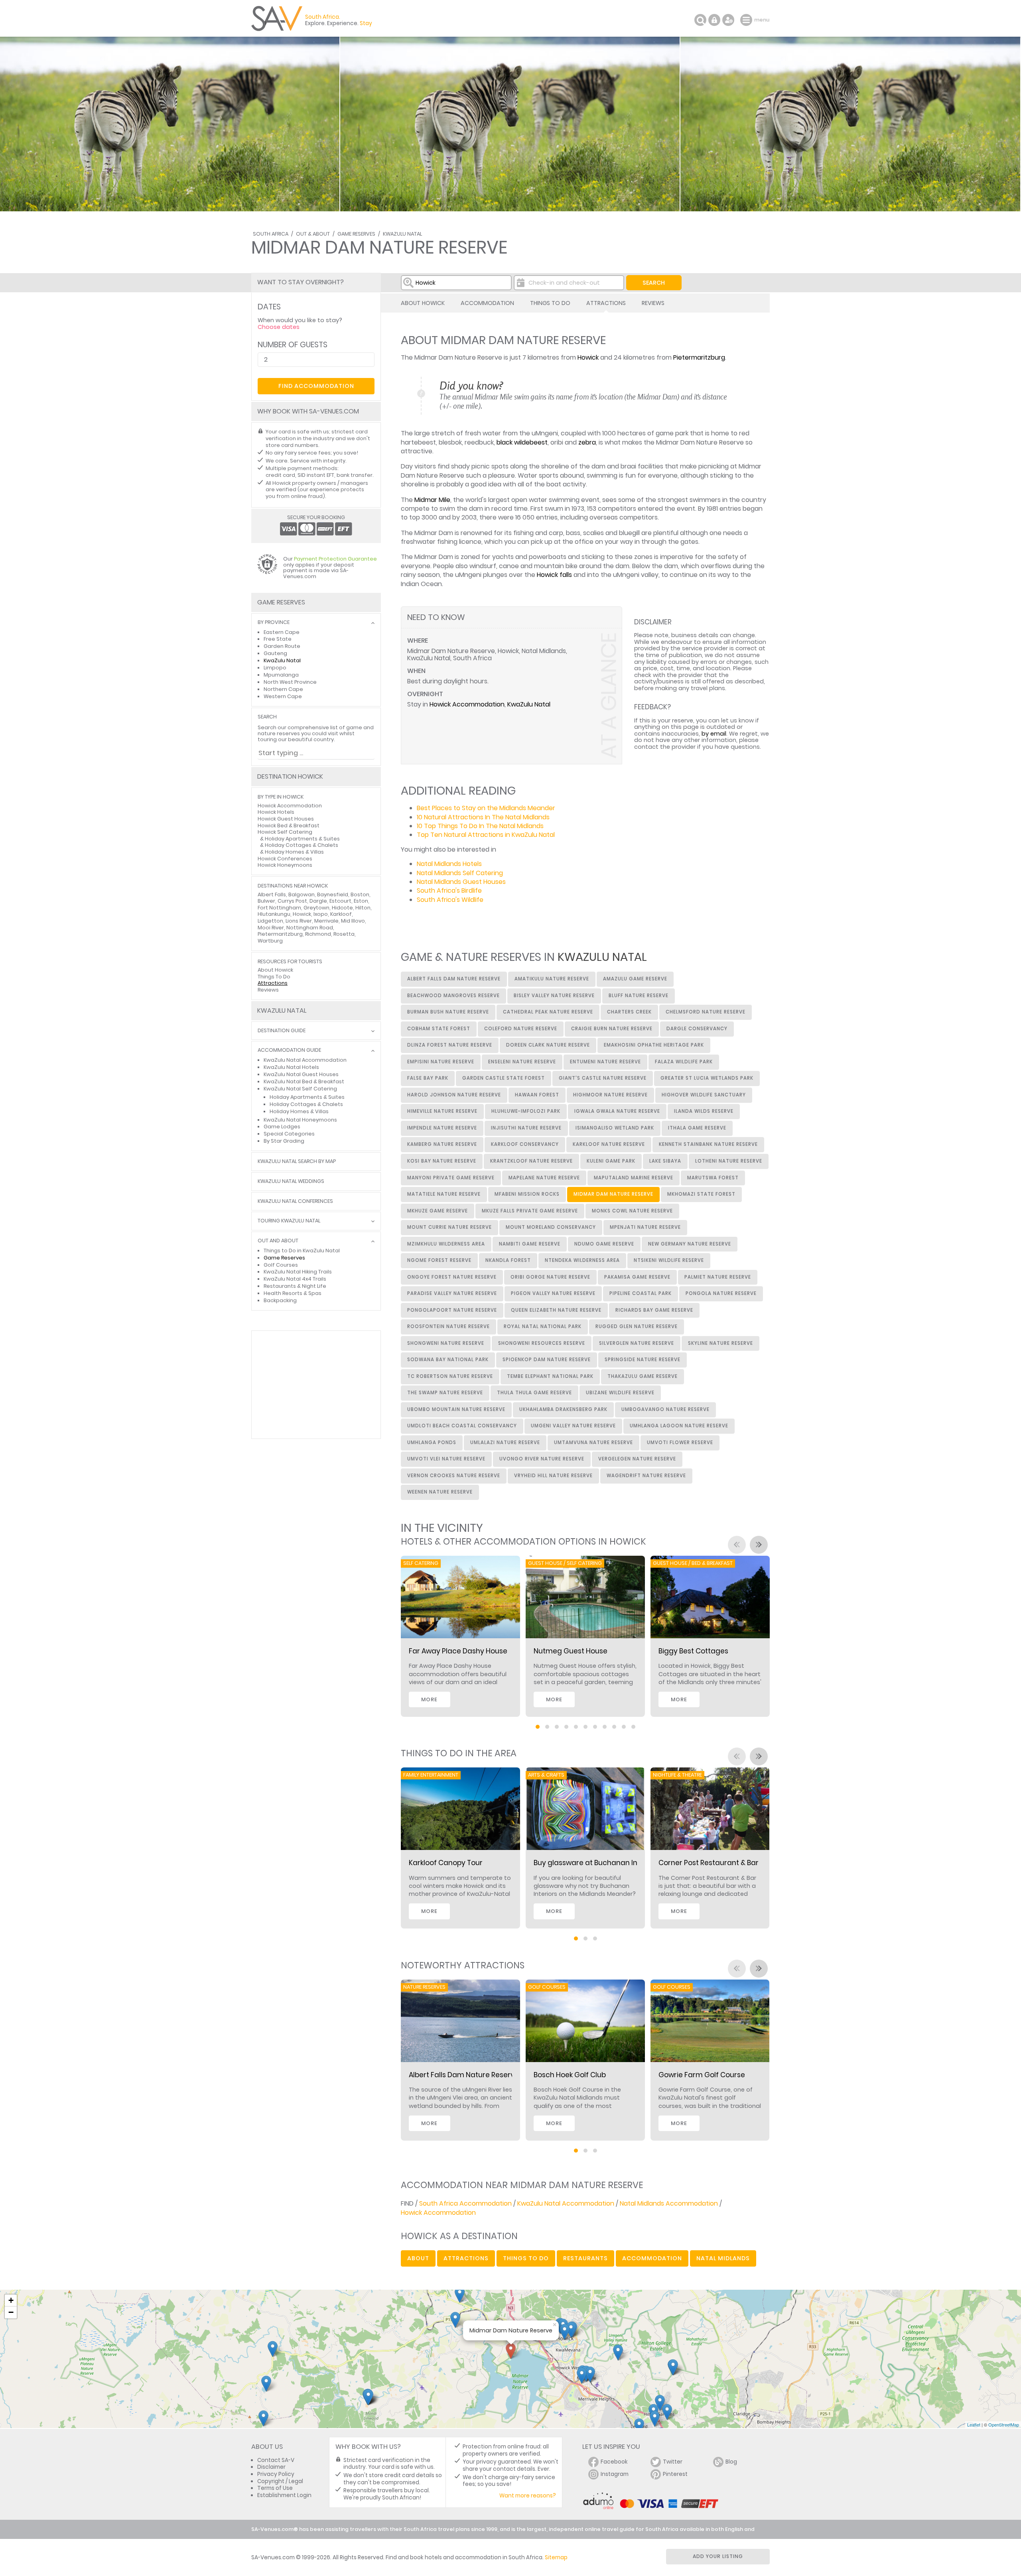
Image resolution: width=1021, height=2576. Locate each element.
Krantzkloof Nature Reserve (531, 1161)
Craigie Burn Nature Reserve (612, 1029)
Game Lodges (282, 1127)
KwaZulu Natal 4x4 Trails (295, 1279)
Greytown (316, 908)
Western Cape (283, 696)
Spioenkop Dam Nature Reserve (547, 1360)
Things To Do (550, 303)
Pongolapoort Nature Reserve (452, 1310)
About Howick (423, 303)
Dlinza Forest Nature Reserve (450, 1045)
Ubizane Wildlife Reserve (620, 1393)
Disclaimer (271, 2467)
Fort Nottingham (279, 908)
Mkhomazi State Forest (701, 1194)
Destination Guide (282, 1031)
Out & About (313, 234)
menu (747, 20)
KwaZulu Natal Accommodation (566, 2203)
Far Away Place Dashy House (458, 1651)
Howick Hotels (276, 812)
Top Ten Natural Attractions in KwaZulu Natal (486, 835)
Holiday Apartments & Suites (302, 839)
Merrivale (326, 921)
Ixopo (321, 914)
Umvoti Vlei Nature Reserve (446, 1459)
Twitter (673, 2462)
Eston (361, 901)
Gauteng (275, 653)
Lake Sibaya (665, 1161)
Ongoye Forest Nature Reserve (452, 1277)
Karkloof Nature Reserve (609, 1144)
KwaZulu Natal (402, 234)
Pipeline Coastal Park (641, 1293)
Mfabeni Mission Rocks (527, 1194)
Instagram (615, 2474)
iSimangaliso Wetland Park (615, 1128)
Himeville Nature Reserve (442, 1111)
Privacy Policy (276, 2474)
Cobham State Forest (439, 1029)
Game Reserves (356, 234)
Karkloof (341, 914)
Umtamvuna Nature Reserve (593, 1442)
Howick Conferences (285, 859)
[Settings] (728, 20)
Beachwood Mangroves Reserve (453, 996)
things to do (526, 2258)
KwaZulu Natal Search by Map (297, 1162)
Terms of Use (275, 2488)
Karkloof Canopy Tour (446, 1863)
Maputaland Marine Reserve (634, 1178)
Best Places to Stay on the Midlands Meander (486, 808)
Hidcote (342, 908)
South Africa (271, 234)
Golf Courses (281, 1265)
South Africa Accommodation (465, 2203)
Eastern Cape (282, 632)
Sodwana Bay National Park (448, 1360)
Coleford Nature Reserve (521, 1029)
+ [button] (11, 2300)
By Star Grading (284, 1141)
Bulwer (266, 901)
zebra (587, 442)
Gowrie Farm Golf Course (702, 2075)
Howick (588, 357)
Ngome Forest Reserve (439, 1260)
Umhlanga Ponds (432, 1442)
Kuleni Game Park (611, 1161)
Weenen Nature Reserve (440, 1492)
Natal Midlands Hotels (449, 864)
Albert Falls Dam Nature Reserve (454, 979)
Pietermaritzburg (699, 357)
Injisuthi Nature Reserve (526, 1128)
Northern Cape (283, 689)
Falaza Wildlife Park (684, 1062)
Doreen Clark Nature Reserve (548, 1045)
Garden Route (282, 646)
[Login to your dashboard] (714, 20)
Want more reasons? (528, 2496)
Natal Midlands (723, 2258)
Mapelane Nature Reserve (544, 1178)
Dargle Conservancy (697, 1029)
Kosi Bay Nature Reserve (442, 1161)
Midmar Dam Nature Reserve (613, 1194)
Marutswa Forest (713, 1178)
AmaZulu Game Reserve (635, 979)
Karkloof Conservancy (525, 1144)
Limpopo (275, 668)
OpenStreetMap (1004, 2424)
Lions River (299, 921)
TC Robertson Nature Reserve (450, 1376)
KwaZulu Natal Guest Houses (301, 1074)
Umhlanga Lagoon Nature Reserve (679, 1426)
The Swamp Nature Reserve (445, 1393)
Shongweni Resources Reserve (542, 1343)
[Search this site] (700, 20)
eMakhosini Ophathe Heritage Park (654, 1045)
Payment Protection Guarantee (335, 559)
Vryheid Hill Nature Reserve (553, 1476)
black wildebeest (522, 442)
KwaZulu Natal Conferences (295, 1201)
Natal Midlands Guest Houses (461, 882)
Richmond (318, 934)
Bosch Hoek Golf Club (570, 2075)
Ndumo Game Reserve (604, 1244)
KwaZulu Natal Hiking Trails (298, 1272)
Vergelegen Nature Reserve (637, 1459)
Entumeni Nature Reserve (605, 1062)
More (429, 1699)
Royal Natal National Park (543, 1326)
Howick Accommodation (467, 704)
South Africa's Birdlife (449, 890)
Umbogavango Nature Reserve (665, 1409)
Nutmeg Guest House (571, 1651)
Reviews (653, 303)
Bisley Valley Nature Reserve (554, 996)
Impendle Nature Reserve (442, 1128)
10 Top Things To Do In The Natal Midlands (480, 826)
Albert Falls (272, 894)
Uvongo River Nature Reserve (542, 1459)
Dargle (318, 901)
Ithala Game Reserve (697, 1128)
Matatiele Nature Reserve (444, 1194)
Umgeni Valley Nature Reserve (573, 1426)
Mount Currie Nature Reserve (449, 1227)
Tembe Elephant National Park (550, 1376)
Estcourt (340, 901)
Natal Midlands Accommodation (669, 2203)
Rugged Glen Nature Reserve (637, 1326)
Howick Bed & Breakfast (289, 826)
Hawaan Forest (537, 1095)
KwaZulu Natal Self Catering (300, 1089)
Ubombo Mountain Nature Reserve (456, 1409)
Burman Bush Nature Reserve (448, 1012)
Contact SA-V (276, 2460)
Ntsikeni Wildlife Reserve (669, 1260)
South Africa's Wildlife (450, 900)
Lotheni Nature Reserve (729, 1161)
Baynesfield (333, 894)
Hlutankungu (274, 914)
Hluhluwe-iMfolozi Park (526, 1111)
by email (714, 734)
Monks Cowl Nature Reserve (632, 1211)
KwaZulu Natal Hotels (291, 1067)
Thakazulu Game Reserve (643, 1376)
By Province (274, 623)
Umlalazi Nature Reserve (505, 1442)
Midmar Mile (432, 500)
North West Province (290, 682)
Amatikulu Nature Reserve (552, 979)
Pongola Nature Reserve (721, 1293)
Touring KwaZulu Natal (289, 1221)
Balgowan (302, 894)
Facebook (614, 2462)
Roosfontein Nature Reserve (448, 1326)
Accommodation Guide (289, 1050)
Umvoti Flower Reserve (680, 1442)
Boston (360, 894)
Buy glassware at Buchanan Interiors (597, 1863)
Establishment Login (284, 2495)
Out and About (278, 1241)
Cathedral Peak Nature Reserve (548, 1012)
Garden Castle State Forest (504, 1078)
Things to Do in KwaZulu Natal (302, 1251)
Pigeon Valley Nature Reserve (553, 1293)
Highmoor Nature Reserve (610, 1095)
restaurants (585, 2258)
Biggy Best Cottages (693, 1651)
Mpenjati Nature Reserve (645, 1227)
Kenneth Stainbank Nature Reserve (708, 1144)
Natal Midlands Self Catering (460, 873)
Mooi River (271, 928)
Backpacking (280, 1300)
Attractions (606, 303)
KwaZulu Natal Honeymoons (300, 1120)
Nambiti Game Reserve (530, 1244)
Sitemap (556, 2557)
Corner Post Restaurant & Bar (709, 1863)
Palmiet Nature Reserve (718, 1277)
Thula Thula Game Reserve (534, 1393)
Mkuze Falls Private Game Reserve (530, 1211)
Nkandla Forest (508, 1260)
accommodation (652, 2258)
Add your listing (718, 2556)
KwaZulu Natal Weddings (291, 1182)
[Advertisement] (316, 1385)
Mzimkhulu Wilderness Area (446, 1244)
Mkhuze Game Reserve (438, 1211)
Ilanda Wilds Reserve (704, 1111)
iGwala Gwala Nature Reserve (617, 1111)
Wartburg (270, 941)
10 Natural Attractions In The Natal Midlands (483, 817)
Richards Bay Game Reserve (654, 1310)
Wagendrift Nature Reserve (646, 1476)
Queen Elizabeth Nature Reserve (556, 1310)
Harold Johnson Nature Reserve (454, 1095)
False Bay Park (428, 1078)
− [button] (11, 2312)
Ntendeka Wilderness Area (582, 1260)
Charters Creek (629, 1012)
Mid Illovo (353, 921)
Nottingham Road (310, 928)
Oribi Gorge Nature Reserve (550, 1277)
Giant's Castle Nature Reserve (603, 1078)
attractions (466, 2258)
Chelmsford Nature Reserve (706, 1012)
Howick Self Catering (285, 832)
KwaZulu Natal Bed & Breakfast (304, 1081)
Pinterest (675, 2474)
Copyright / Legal (280, 2481)
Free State (278, 639)
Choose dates (279, 327)
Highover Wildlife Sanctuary (704, 1095)
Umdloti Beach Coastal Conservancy (462, 1426)
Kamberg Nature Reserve (442, 1144)
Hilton (363, 908)
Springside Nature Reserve (643, 1360)
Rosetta (344, 934)
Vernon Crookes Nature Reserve (454, 1476)
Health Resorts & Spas (293, 1293)
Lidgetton (270, 921)
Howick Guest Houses (286, 819)
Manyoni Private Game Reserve (451, 1178)
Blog (731, 2462)
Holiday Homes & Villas (294, 852)
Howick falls (554, 575)
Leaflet (974, 2424)
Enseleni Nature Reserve (522, 1062)
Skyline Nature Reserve (720, 1343)
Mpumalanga (281, 675)
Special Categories (289, 1134)
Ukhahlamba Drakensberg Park (563, 1409)
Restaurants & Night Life (295, 1286)
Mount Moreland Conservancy (551, 1227)
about (418, 2258)
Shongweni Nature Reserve (446, 1343)
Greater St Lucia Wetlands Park (707, 1078)
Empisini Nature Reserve (441, 1062)
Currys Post (292, 901)
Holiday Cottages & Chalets (302, 845)
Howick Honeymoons (285, 865)
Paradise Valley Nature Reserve (452, 1293)
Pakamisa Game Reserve (637, 1277)
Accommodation (487, 303)
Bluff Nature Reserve (639, 996)
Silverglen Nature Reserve (637, 1343)
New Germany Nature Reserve (690, 1244)
